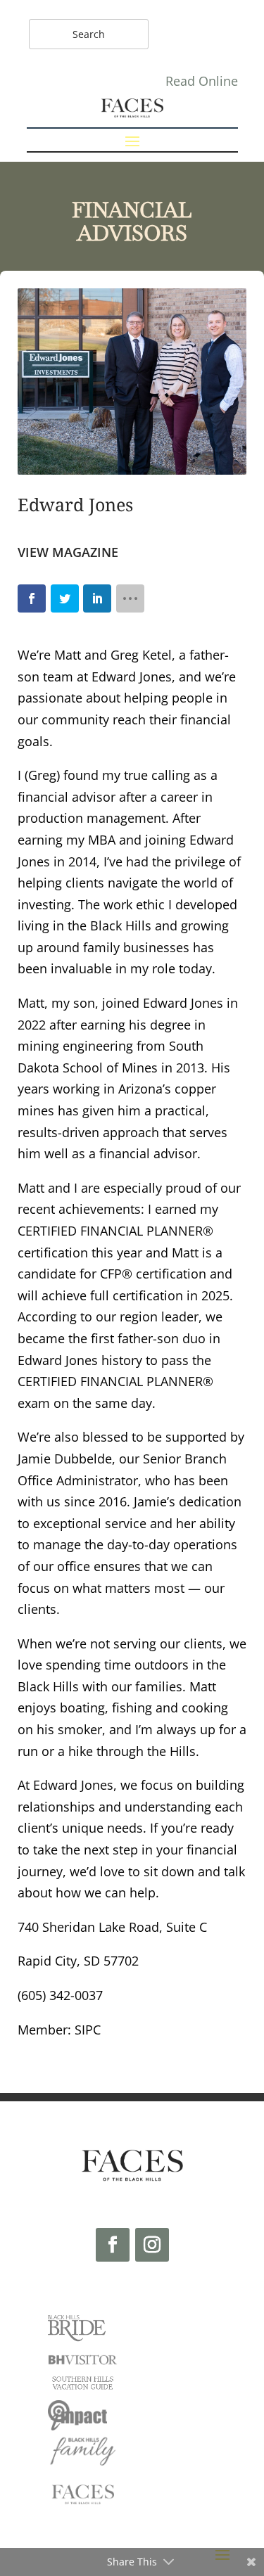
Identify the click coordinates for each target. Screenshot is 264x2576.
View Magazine (68, 552)
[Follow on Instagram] (152, 2245)
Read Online (202, 81)
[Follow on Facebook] (113, 2245)
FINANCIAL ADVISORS (132, 222)
